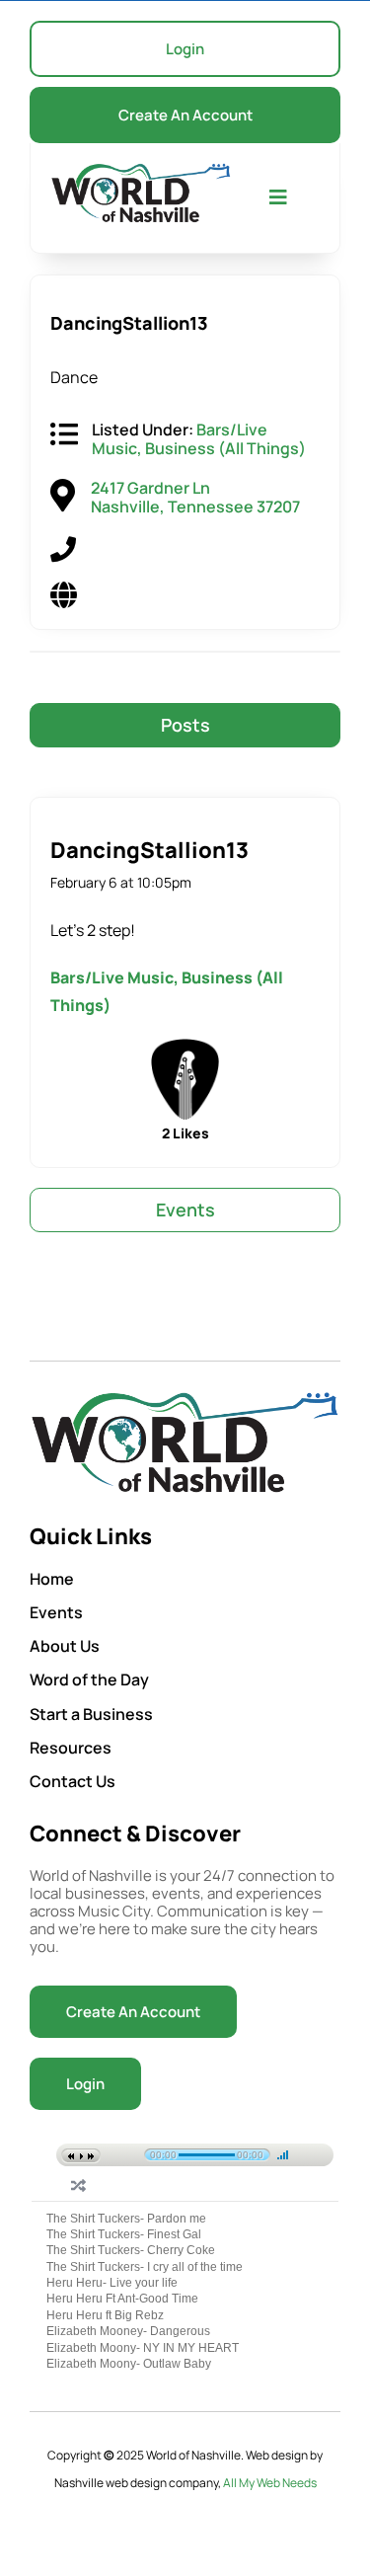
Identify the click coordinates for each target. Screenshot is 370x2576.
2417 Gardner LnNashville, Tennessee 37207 (195, 497)
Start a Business (91, 1714)
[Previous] (69, 2156)
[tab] (185, 726)
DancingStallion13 (149, 850)
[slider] (283, 2154)
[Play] (81, 2156)
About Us (65, 1646)
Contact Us (73, 1781)
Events (56, 1612)
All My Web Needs (270, 2483)
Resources (71, 1748)
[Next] (93, 2156)
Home (52, 1579)
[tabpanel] (185, 972)
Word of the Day (89, 1679)
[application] (185, 2151)
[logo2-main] (141, 171)
